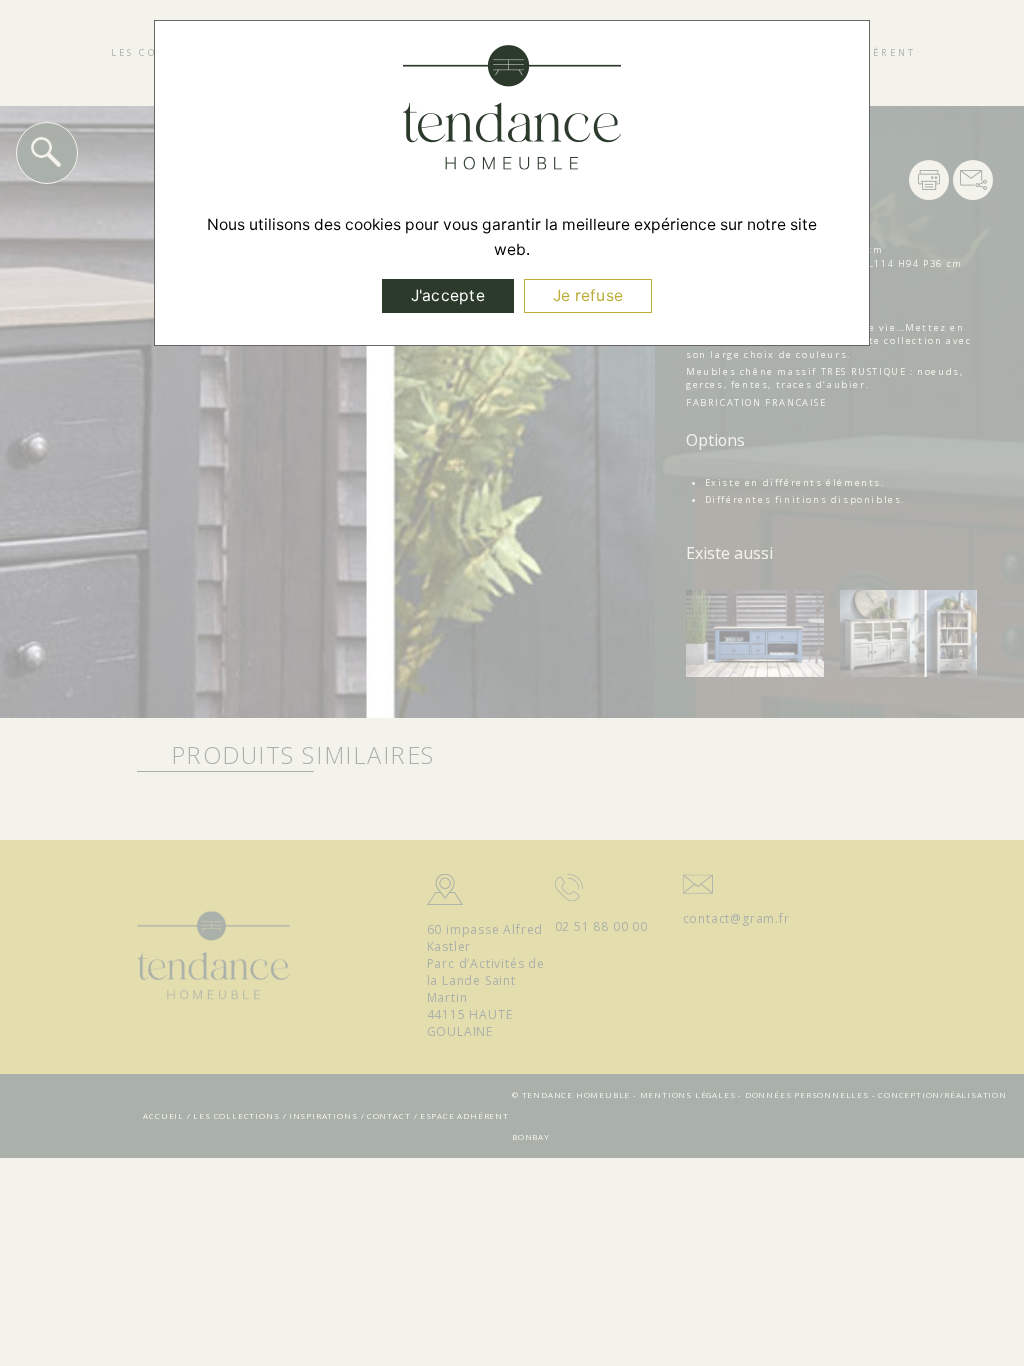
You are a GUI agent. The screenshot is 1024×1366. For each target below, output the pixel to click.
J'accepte (448, 295)
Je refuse (588, 295)
